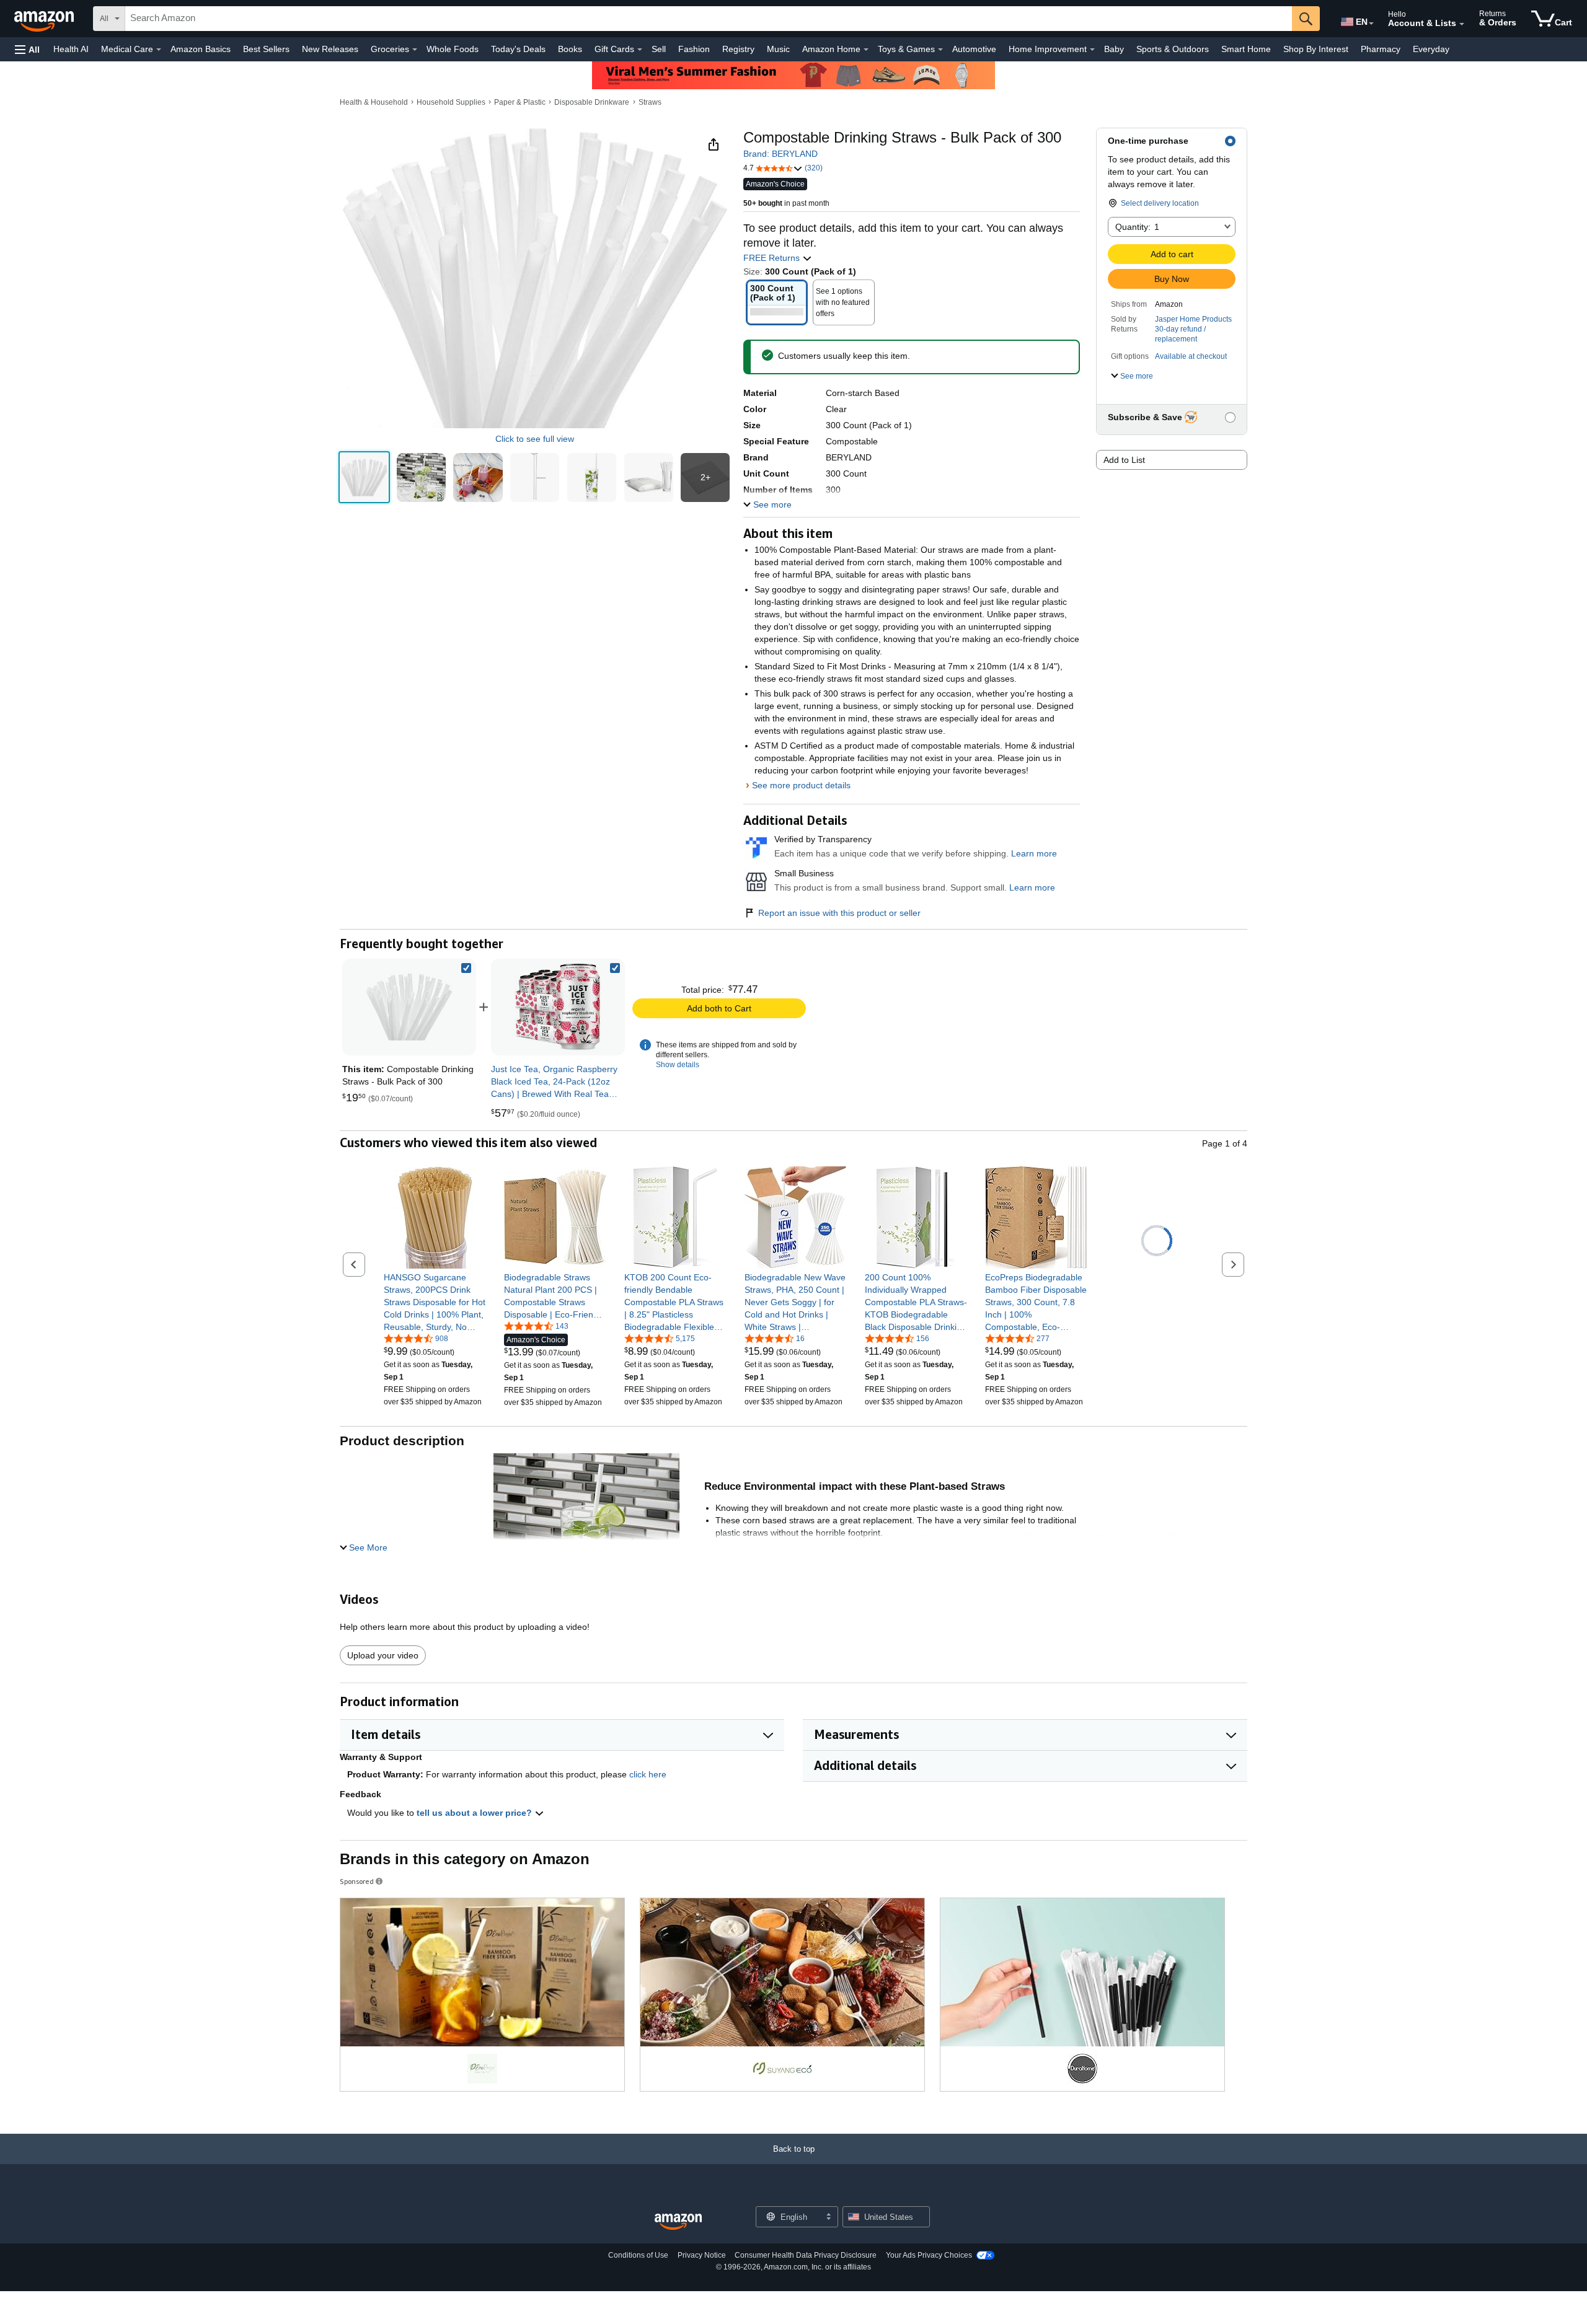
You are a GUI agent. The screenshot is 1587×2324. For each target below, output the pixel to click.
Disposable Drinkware (592, 102)
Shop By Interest (1316, 49)
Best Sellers (266, 49)
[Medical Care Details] (159, 50)
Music (778, 49)
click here (648, 1774)
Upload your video (383, 1655)
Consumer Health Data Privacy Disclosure (806, 2255)
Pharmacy (1381, 49)
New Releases (330, 49)
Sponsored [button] (357, 1881)
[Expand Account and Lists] (1462, 24)
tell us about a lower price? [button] (475, 1813)
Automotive (974, 49)
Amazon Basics (201, 49)
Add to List (1124, 460)
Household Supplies (451, 102)
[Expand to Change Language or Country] (1371, 24)
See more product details (801, 785)
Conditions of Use (638, 2255)
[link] (558, 1007)
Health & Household (374, 102)
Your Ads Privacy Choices (929, 2255)
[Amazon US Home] (678, 2222)
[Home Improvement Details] (1092, 50)
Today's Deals (518, 49)
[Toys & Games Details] (940, 50)
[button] (27, 49)
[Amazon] (45, 19)
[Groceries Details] (415, 50)
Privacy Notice (702, 2255)
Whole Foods (453, 49)
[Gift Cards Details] (640, 50)
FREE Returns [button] (773, 258)
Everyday (1431, 49)
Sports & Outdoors (1173, 49)
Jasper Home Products (1193, 319)
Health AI (71, 49)
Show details (678, 1065)
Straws (650, 102)
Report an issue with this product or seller (839, 913)
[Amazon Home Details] (866, 50)
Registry (738, 49)
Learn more (1034, 853)
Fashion (694, 49)
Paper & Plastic (520, 102)
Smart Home (1246, 49)
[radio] (364, 478)
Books (570, 49)
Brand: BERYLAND (780, 154)
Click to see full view (535, 439)
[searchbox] (709, 19)
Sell (659, 49)
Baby (1114, 49)
